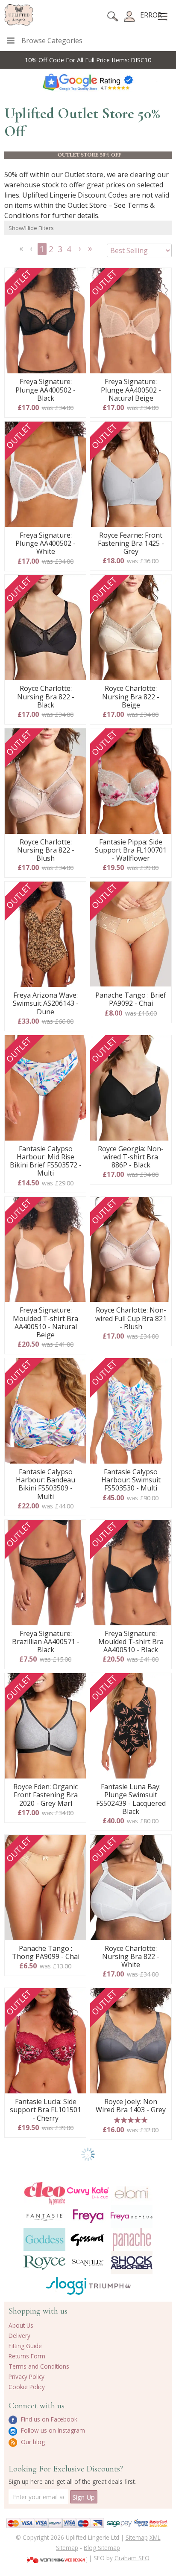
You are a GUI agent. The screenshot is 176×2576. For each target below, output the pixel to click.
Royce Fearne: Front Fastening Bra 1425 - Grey (131, 544)
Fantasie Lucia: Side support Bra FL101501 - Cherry (45, 2110)
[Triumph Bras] (110, 2285)
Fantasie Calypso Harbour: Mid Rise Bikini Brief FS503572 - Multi (46, 1161)
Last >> (91, 251)
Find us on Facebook (48, 2419)
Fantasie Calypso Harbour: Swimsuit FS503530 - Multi (131, 1480)
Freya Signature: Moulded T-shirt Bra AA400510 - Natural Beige (45, 1323)
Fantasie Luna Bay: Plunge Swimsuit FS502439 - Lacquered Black (131, 1799)
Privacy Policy (26, 2377)
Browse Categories (52, 41)
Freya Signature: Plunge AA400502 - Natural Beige (131, 390)
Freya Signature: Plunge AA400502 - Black (45, 390)
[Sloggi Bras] (66, 2286)
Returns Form (27, 2356)
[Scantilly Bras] (88, 2263)
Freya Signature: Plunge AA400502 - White (45, 544)
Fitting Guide (25, 2346)
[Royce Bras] (44, 2263)
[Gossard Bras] (88, 2239)
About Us (21, 2325)
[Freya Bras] (88, 2216)
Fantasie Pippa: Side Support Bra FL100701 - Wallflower (131, 850)
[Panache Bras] (132, 2240)
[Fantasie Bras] (44, 2216)
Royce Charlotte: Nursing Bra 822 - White (131, 1957)
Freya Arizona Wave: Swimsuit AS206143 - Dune (46, 1004)
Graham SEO (132, 2558)
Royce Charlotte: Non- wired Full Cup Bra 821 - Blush (131, 1319)
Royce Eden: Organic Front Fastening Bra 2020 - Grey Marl (45, 1795)
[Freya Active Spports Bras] (132, 2216)
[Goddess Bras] (44, 2239)
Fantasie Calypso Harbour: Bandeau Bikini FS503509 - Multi (45, 1484)
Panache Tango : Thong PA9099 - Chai (46, 1953)
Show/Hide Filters (31, 228)
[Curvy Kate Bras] (88, 2193)
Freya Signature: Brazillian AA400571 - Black (46, 1642)
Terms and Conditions (39, 2366)
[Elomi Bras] (132, 2193)
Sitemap (137, 2537)
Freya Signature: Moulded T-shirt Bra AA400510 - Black (131, 1642)
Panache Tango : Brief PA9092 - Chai (131, 999)
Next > (81, 251)
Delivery (19, 2336)
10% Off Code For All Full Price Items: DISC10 (88, 60)
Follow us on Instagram (52, 2430)
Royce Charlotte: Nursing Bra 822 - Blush (46, 850)
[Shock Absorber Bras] (132, 2262)
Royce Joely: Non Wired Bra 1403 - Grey (131, 2106)
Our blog (32, 2442)
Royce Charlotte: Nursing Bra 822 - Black (46, 697)
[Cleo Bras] (44, 2193)
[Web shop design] (57, 2557)
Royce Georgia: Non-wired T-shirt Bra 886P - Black (131, 1157)
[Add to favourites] (76, 277)
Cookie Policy (27, 2387)
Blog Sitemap (102, 2548)
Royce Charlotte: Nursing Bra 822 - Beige (131, 697)
